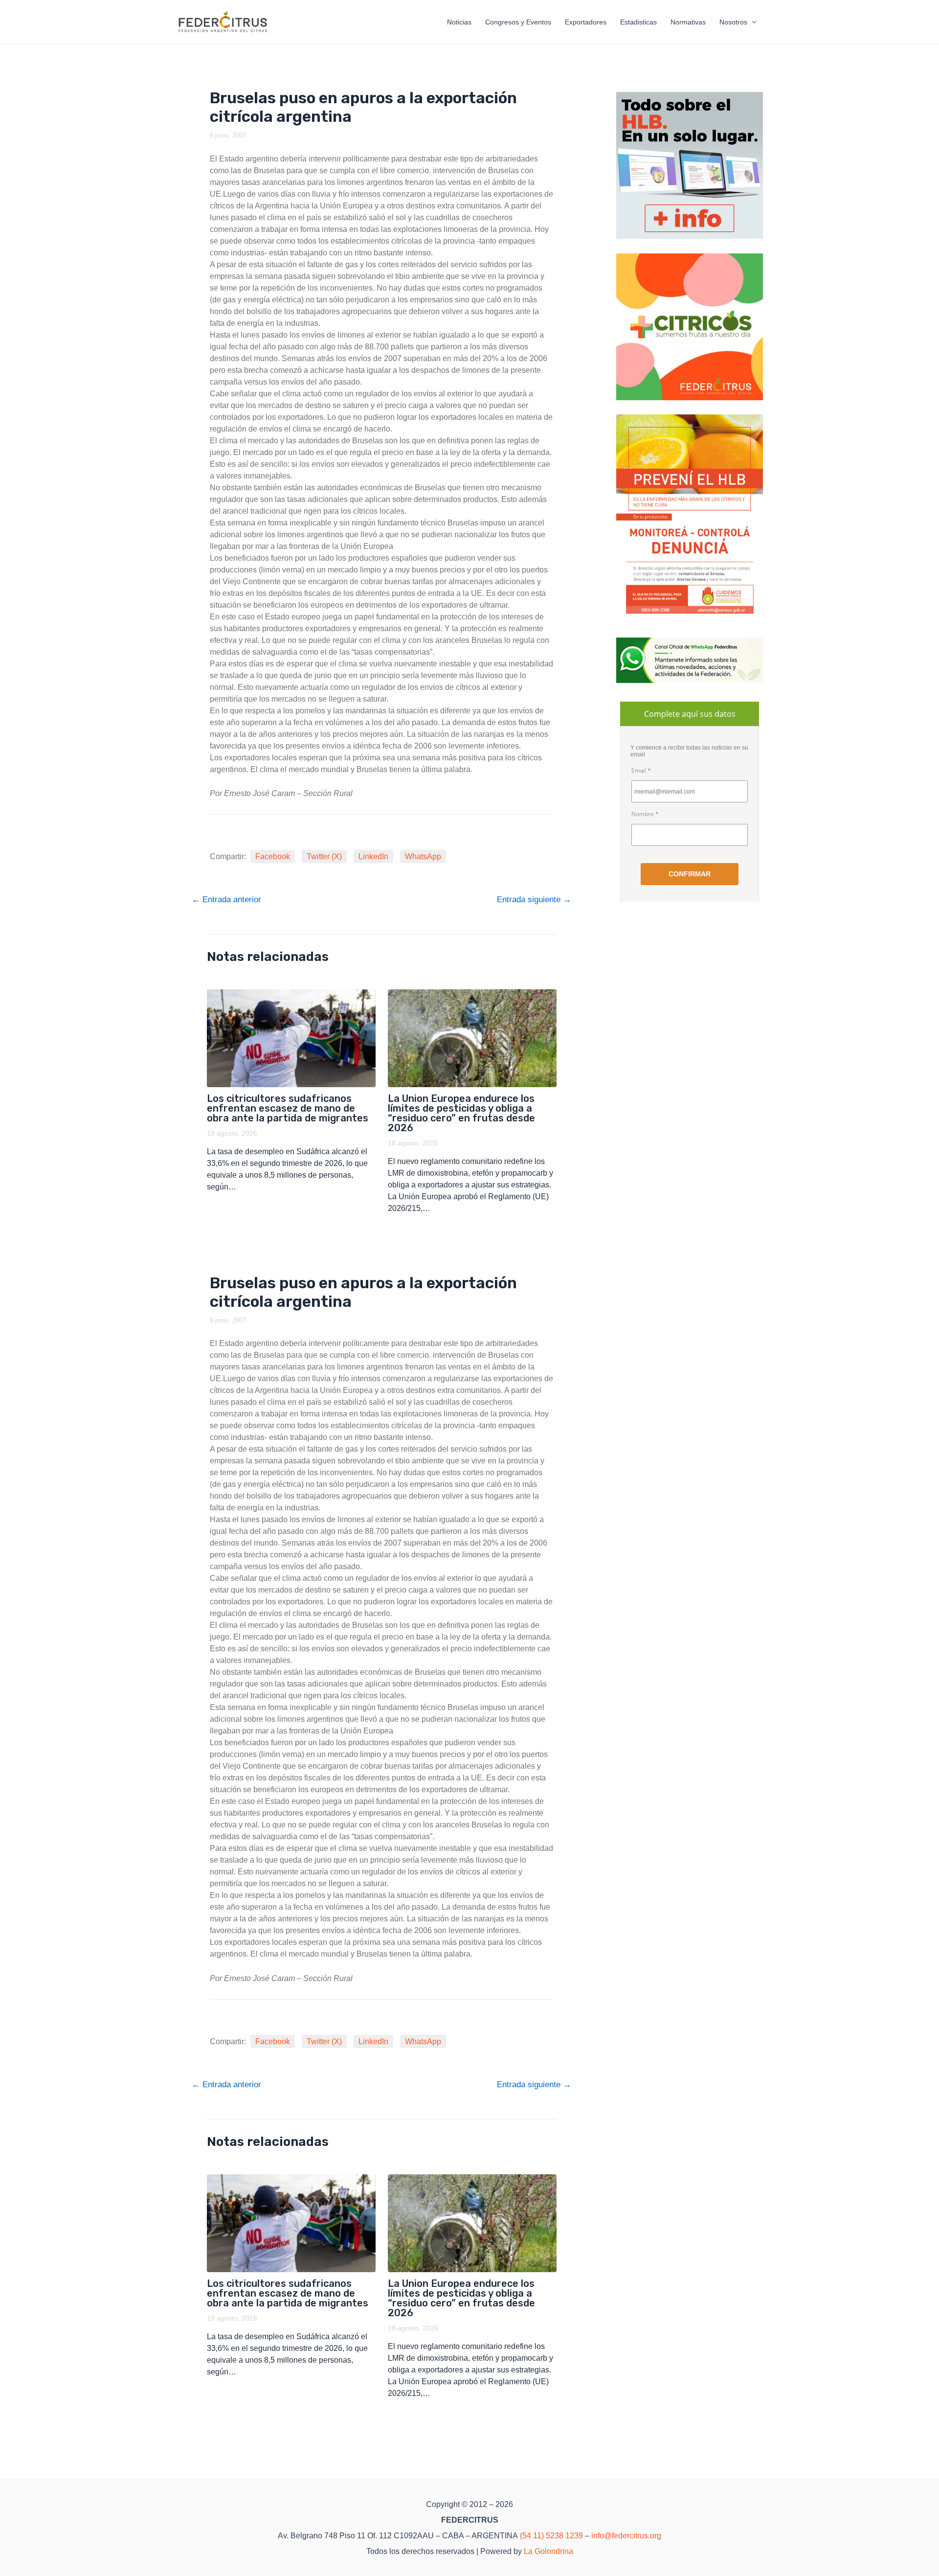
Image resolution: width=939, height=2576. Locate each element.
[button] (752, 22)
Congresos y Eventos (518, 22)
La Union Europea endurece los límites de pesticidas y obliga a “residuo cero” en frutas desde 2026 (461, 1113)
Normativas (688, 22)
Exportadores (586, 22)
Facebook (273, 856)
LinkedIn (373, 856)
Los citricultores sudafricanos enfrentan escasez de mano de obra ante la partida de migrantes (288, 1108)
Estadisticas (638, 22)
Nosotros (733, 22)
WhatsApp (423, 856)
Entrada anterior (226, 900)
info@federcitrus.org (626, 2536)
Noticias (459, 22)
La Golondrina (548, 2551)
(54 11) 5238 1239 (551, 2536)
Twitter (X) (324, 856)
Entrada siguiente (534, 900)
